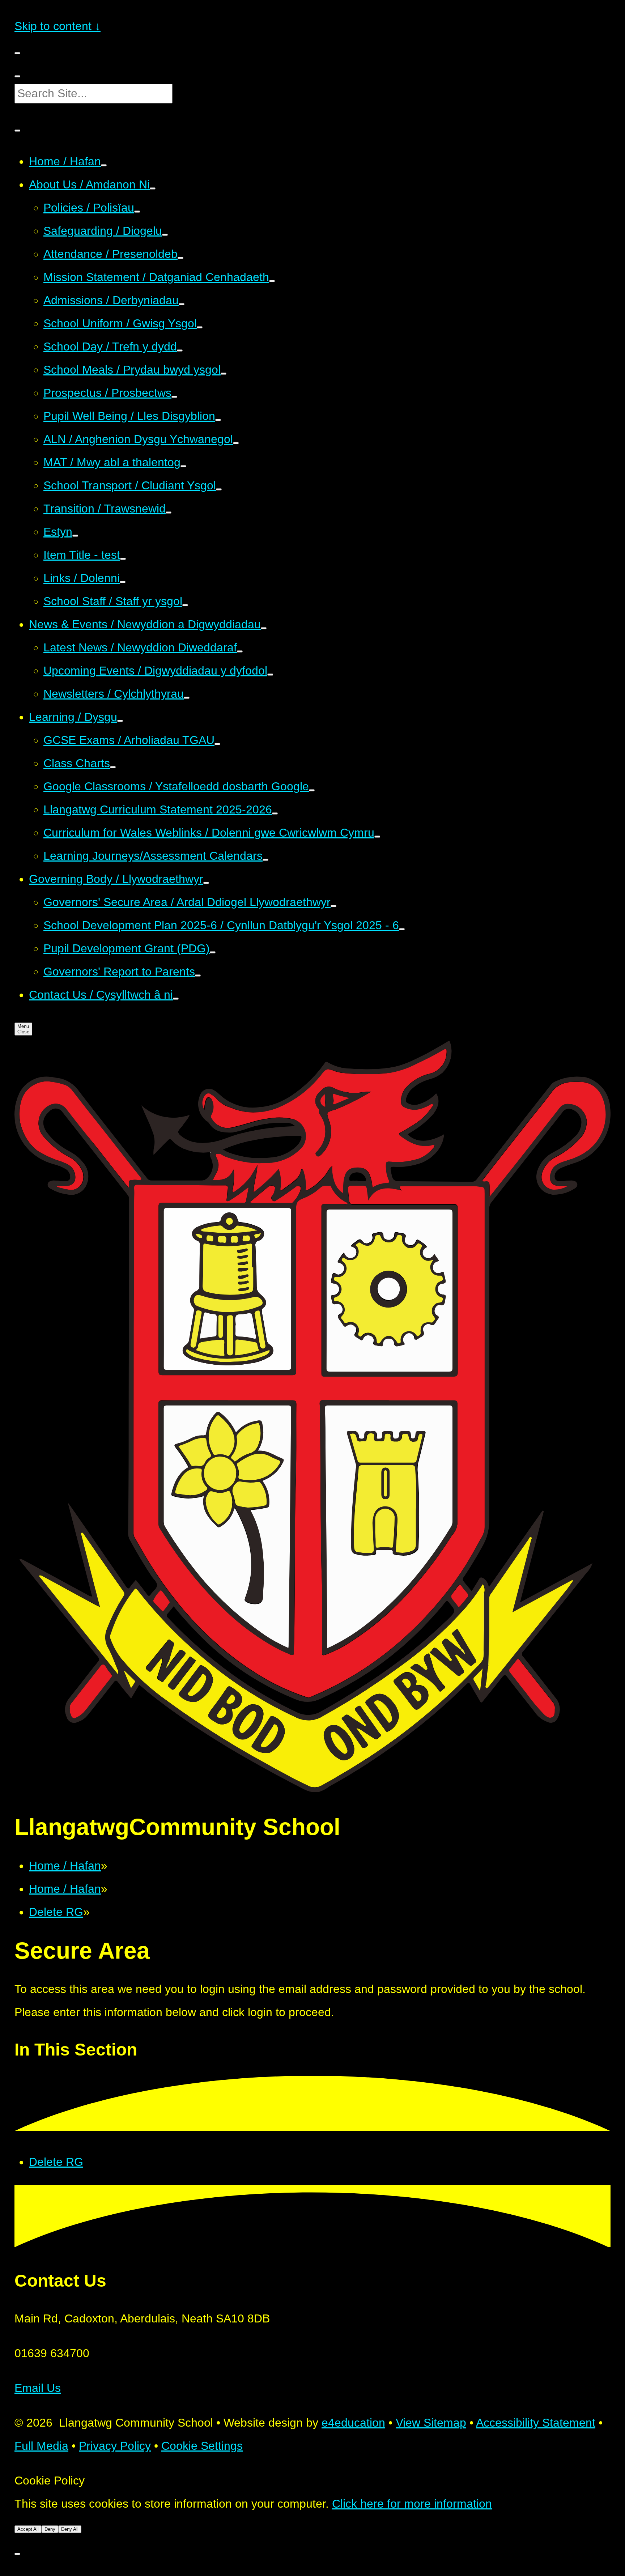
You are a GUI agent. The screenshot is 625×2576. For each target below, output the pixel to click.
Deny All (70, 2529)
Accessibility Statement (536, 2423)
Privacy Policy (115, 2446)
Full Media (41, 2446)
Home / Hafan (65, 1866)
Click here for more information (412, 2504)
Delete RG (56, 1912)
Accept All (28, 2529)
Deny (50, 2529)
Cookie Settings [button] (202, 2446)
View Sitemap (431, 2423)
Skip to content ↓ (58, 26)
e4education (353, 2423)
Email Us (38, 2388)
